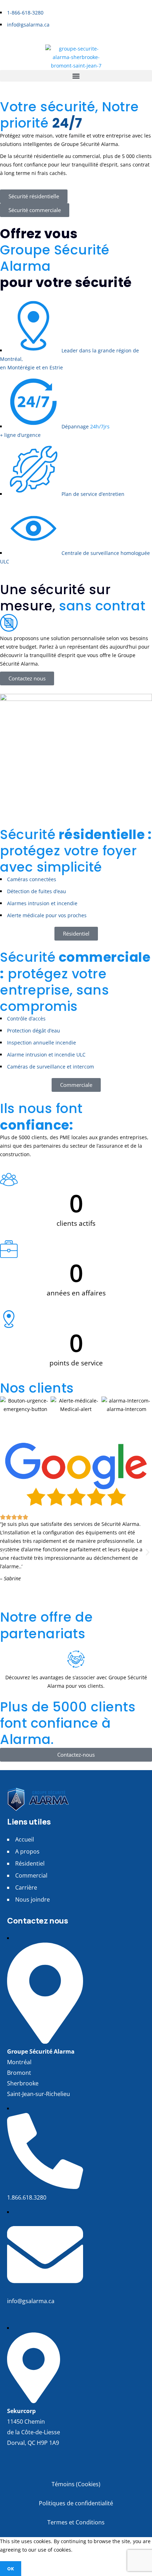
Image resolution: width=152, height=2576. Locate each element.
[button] (76, 76)
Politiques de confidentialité (76, 2503)
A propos (27, 1851)
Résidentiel (30, 1863)
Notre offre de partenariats (46, 1625)
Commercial (31, 1875)
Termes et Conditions (76, 2522)
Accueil (25, 1839)
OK (11, 2569)
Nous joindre (33, 1899)
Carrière (26, 1887)
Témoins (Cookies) (76, 2484)
